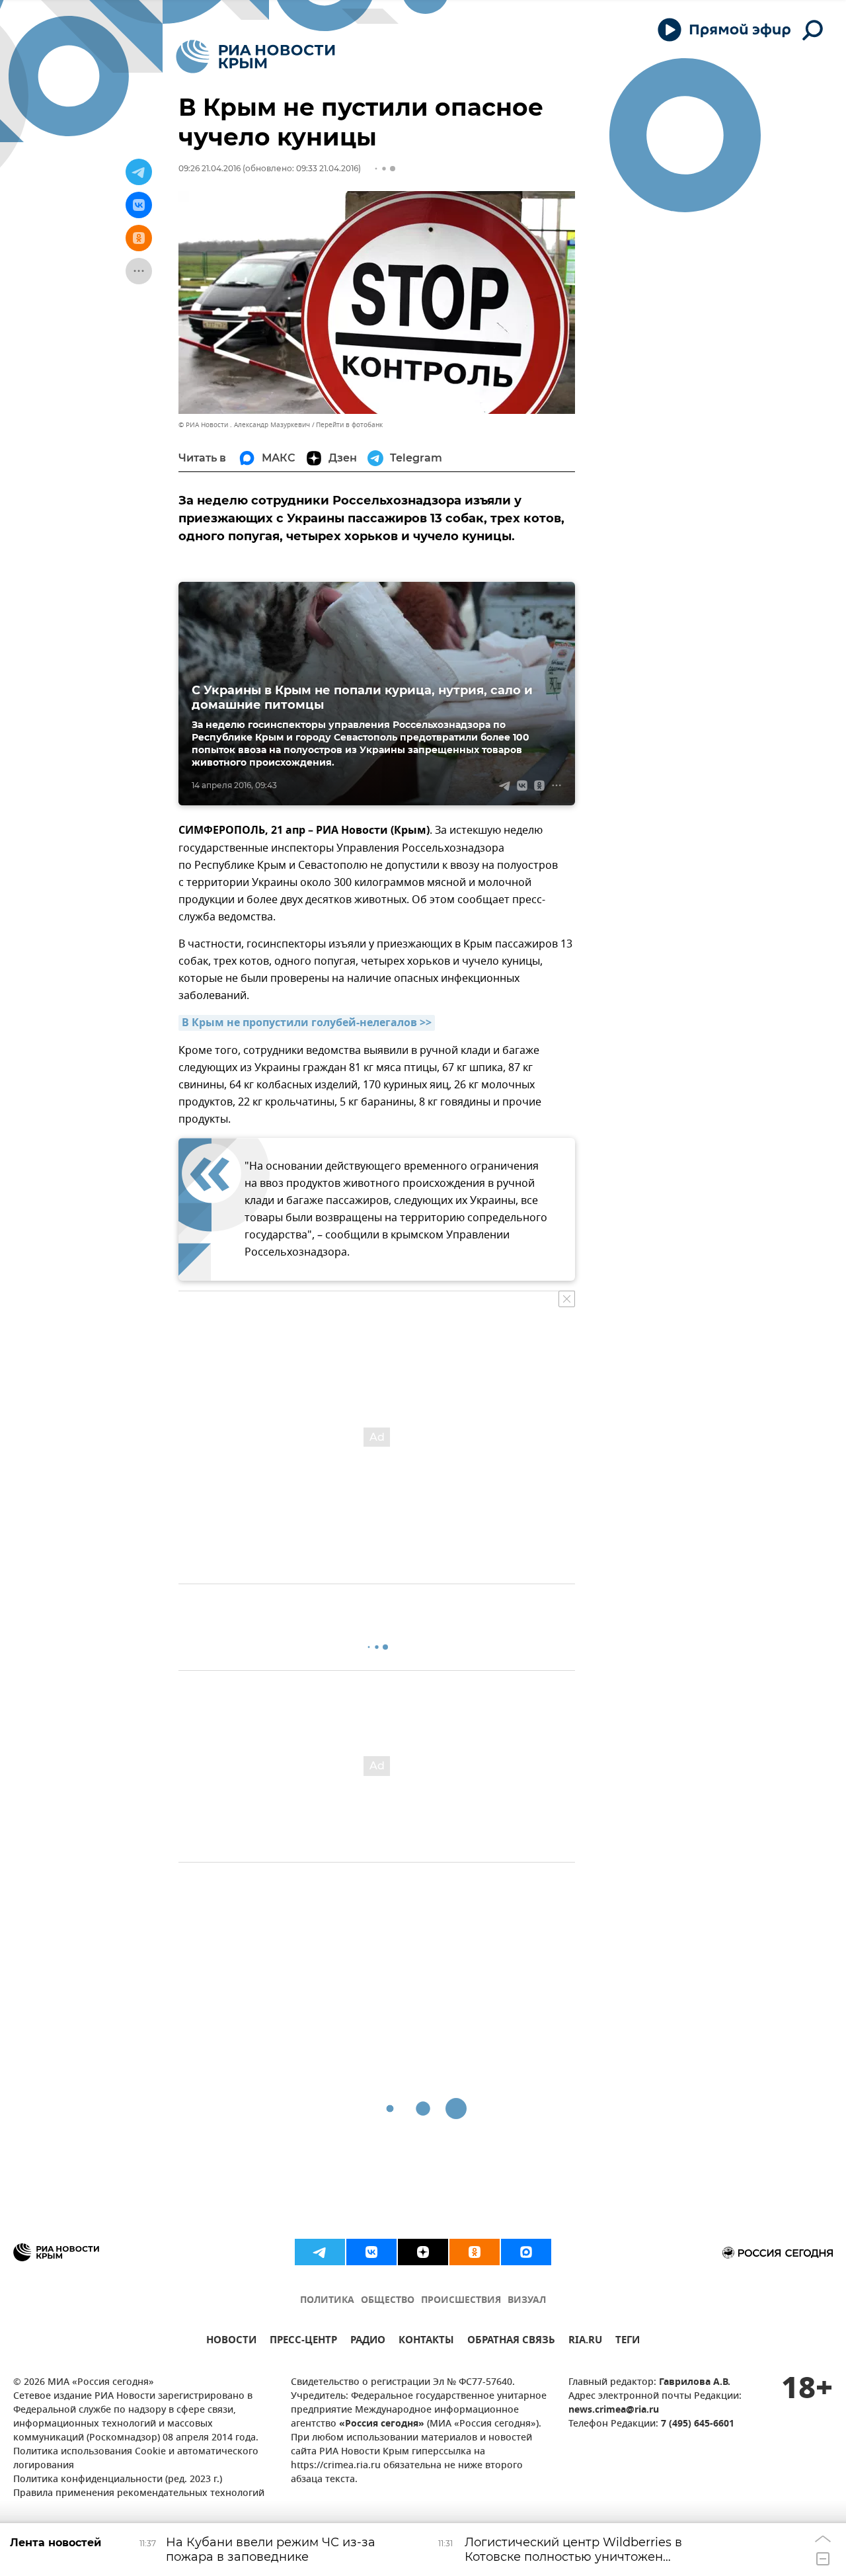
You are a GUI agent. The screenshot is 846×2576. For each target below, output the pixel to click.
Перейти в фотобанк (349, 425)
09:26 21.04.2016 (210, 168)
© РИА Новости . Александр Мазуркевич (244, 425)
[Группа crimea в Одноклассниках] (475, 2252)
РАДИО (368, 2342)
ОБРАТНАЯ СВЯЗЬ (511, 2342)
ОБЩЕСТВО (388, 2301)
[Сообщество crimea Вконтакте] (371, 2252)
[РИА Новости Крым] (255, 57)
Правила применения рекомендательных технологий (139, 2494)
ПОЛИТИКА (327, 2301)
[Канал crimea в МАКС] (526, 2252)
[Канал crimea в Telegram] (320, 2252)
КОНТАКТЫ (426, 2342)
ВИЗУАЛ (527, 2301)
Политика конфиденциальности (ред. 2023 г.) (118, 2480)
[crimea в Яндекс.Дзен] (423, 2252)
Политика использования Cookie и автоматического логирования (136, 2459)
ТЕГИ (628, 2342)
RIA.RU (585, 2342)
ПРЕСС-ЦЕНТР (303, 2342)
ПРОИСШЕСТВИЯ (461, 2301)
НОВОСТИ (231, 2342)
